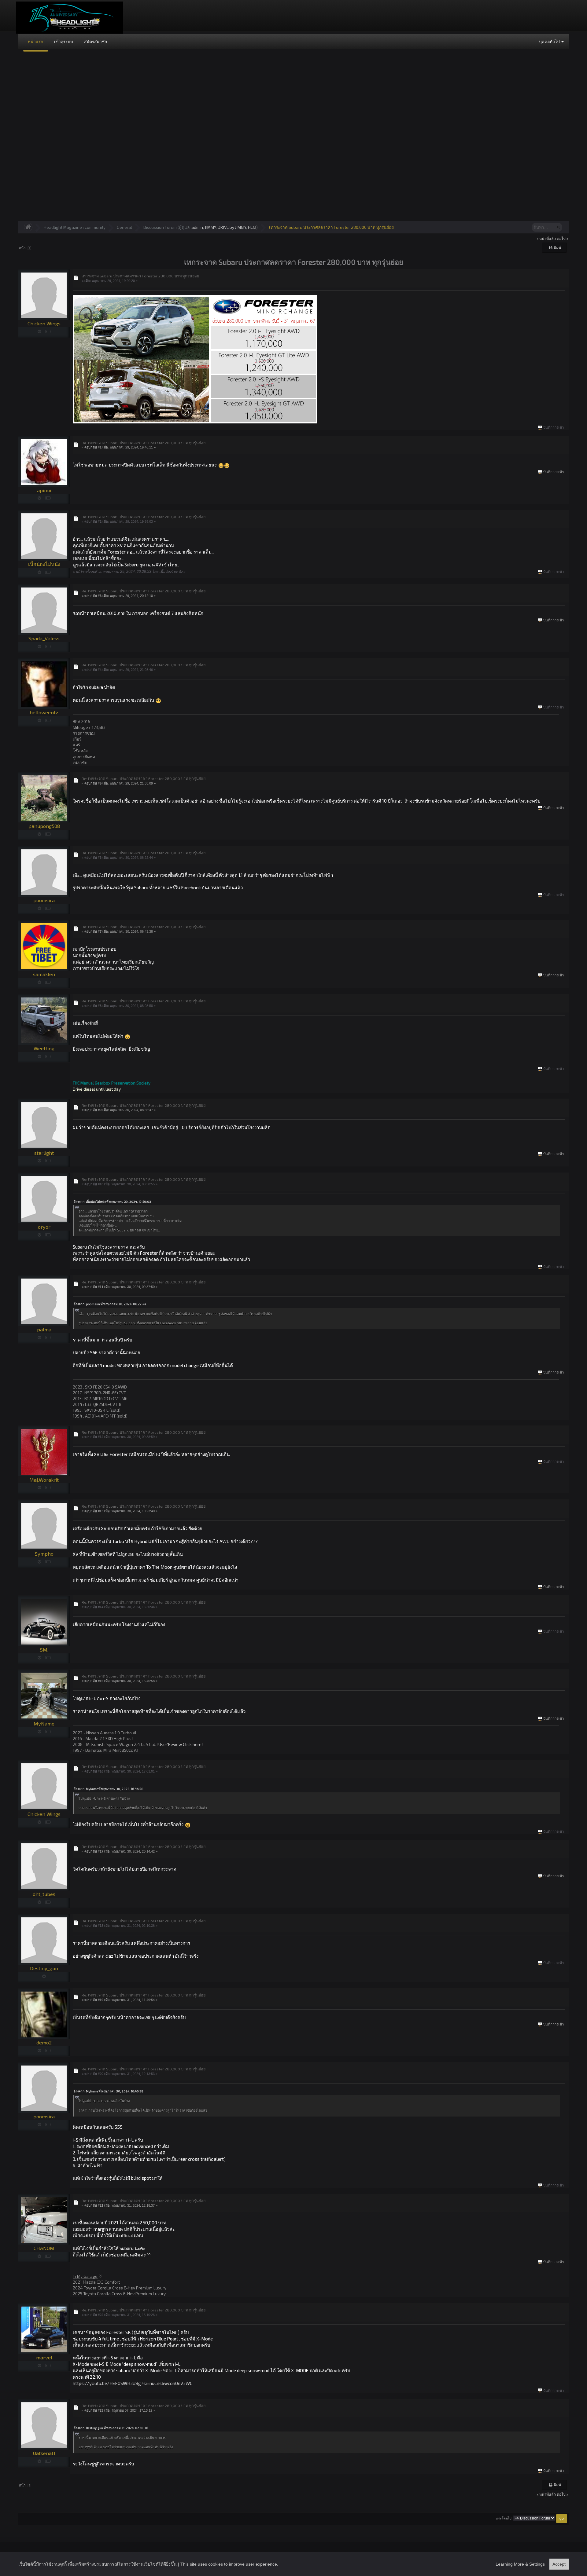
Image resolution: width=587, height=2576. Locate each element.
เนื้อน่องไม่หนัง (44, 564)
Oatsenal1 (44, 2453)
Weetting (44, 1048)
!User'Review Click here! (180, 1744)
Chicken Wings (44, 323)
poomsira (44, 900)
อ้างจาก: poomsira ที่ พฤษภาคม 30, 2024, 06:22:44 (110, 1304)
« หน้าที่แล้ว (546, 238)
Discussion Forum (160, 227)
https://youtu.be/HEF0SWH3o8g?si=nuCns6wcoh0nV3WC (133, 2383)
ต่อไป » (563, 238)
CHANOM (44, 2248)
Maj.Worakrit (44, 1480)
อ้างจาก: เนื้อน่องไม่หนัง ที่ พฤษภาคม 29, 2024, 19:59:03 (112, 1202)
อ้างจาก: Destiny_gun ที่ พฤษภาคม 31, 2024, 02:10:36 (111, 2428)
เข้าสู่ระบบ (64, 41)
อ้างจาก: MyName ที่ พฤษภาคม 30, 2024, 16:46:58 (109, 1789)
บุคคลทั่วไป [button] (550, 41)
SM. (44, 1650)
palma (44, 1329)
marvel (44, 2357)
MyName (44, 1723)
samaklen (44, 974)
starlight (44, 1153)
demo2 (44, 2042)
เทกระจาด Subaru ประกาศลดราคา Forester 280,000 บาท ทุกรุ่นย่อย (331, 227)
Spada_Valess (44, 638)
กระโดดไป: (504, 2518)
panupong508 (44, 826)
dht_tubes (44, 1894)
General (124, 227)
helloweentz (44, 712)
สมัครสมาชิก (96, 41)
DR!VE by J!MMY (232, 227)
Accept (559, 2564)
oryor (44, 1227)
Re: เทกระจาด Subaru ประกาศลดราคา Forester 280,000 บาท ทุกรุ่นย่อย (144, 443)
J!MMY (210, 227)
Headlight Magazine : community (75, 227)
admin (197, 227)
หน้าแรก (35, 41)
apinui (44, 490)
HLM (252, 227)
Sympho (44, 1554)
